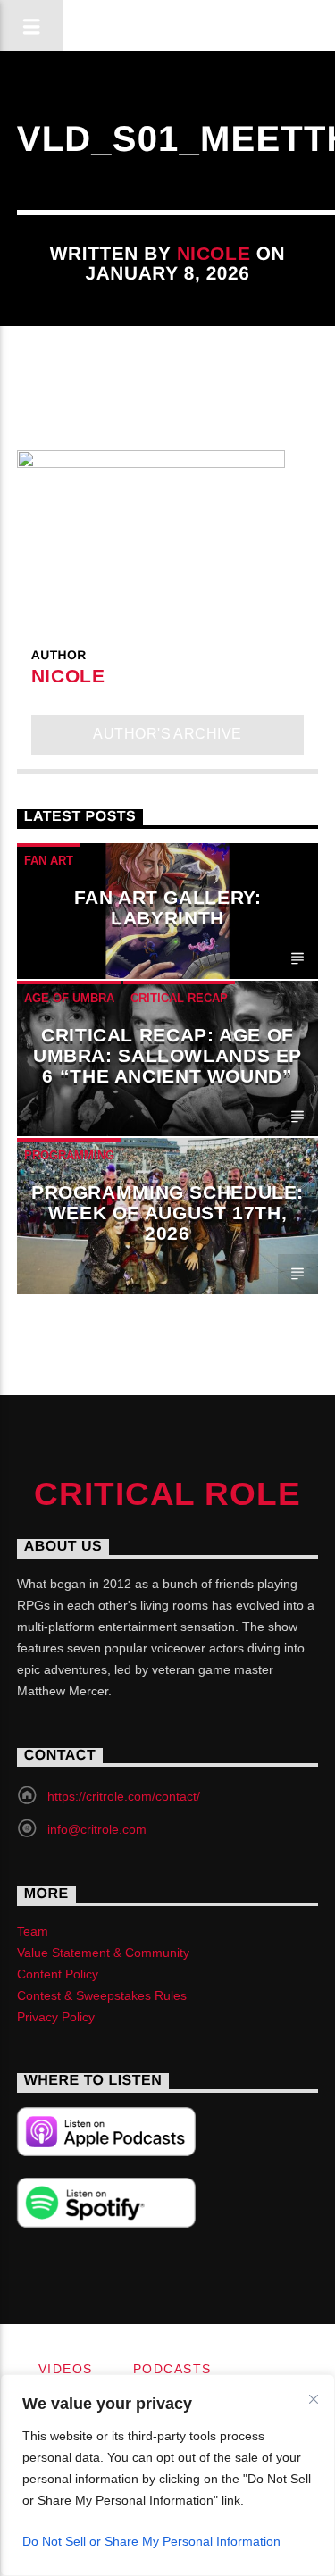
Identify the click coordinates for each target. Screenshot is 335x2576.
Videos (66, 2369)
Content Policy (58, 1974)
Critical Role (167, 1494)
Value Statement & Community (103, 1953)
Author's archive (167, 734)
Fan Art (49, 861)
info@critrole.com (97, 1829)
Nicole (214, 253)
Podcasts (172, 2369)
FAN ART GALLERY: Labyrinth (168, 907)
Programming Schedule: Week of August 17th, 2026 (167, 1213)
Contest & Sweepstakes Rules (102, 1995)
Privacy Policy (56, 2017)
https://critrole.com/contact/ (124, 1796)
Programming (69, 1155)
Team (33, 1931)
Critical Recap (179, 998)
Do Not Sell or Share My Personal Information (151, 2541)
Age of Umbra (69, 998)
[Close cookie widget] (314, 2399)
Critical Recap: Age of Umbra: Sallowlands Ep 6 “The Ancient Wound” (167, 1055)
